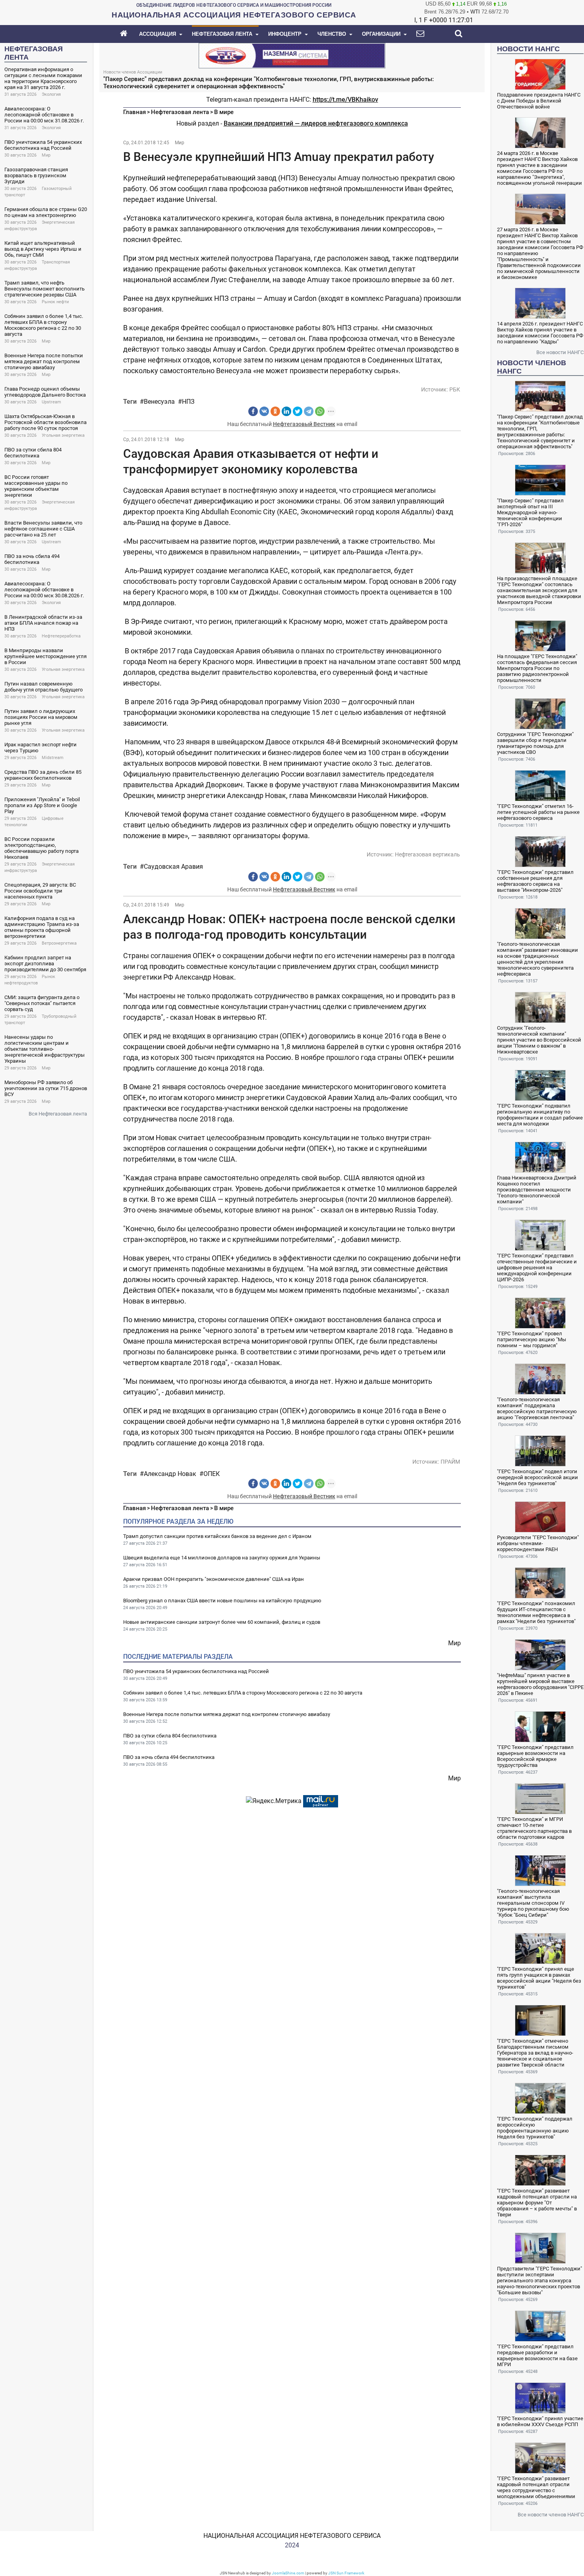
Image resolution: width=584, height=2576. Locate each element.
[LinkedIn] (286, 411)
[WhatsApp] (320, 411)
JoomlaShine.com (288, 2573)
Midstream (53, 758)
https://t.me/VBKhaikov (345, 100)
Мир (46, 155)
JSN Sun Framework (346, 2573)
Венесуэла (159, 402)
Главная (134, 112)
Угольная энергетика (63, 435)
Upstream (51, 402)
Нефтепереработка (61, 636)
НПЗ (188, 402)
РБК (455, 389)
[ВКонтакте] (264, 411)
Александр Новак (170, 1474)
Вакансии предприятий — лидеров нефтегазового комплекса (316, 123)
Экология (51, 94)
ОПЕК (212, 1474)
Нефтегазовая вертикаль (427, 854)
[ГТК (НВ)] (292, 55)
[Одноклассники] (275, 411)
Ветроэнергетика (59, 943)
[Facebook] (253, 411)
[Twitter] (298, 411)
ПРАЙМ (450, 1462)
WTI (475, 12)
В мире (224, 112)
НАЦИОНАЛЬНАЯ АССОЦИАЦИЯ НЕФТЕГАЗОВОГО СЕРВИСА (292, 2536)
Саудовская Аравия (173, 867)
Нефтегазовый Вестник (304, 424)
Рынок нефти (55, 302)
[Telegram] (309, 411)
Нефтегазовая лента (180, 112)
